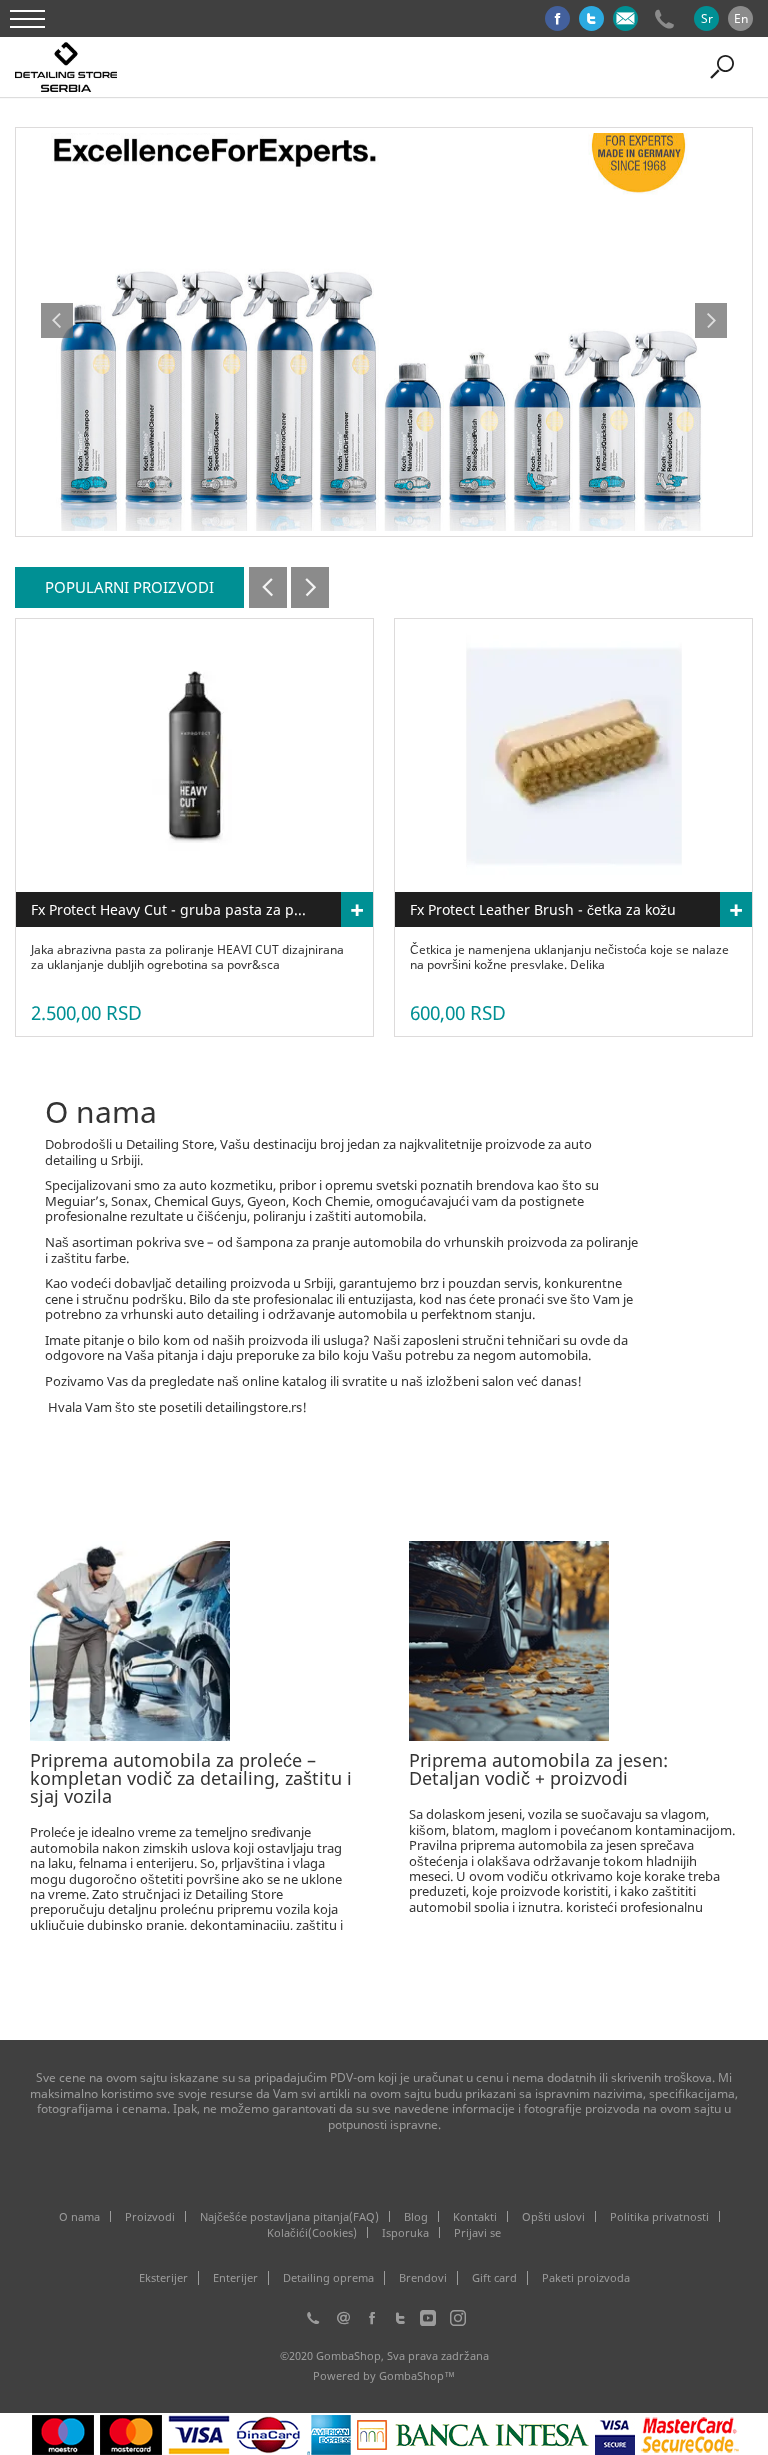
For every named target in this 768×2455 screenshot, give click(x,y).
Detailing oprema (328, 2278)
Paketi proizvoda (586, 2278)
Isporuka (405, 2232)
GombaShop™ (417, 2375)
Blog (416, 2216)
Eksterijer (163, 2278)
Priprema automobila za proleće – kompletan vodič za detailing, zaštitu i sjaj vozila (191, 1778)
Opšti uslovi (553, 2216)
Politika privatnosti (659, 2216)
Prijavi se (477, 2232)
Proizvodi (150, 2216)
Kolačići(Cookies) (312, 2232)
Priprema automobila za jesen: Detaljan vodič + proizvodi (538, 1769)
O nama (79, 2216)
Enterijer (235, 2278)
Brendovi (423, 2278)
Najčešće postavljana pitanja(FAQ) (289, 2216)
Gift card (494, 2278)
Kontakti (475, 2216)
